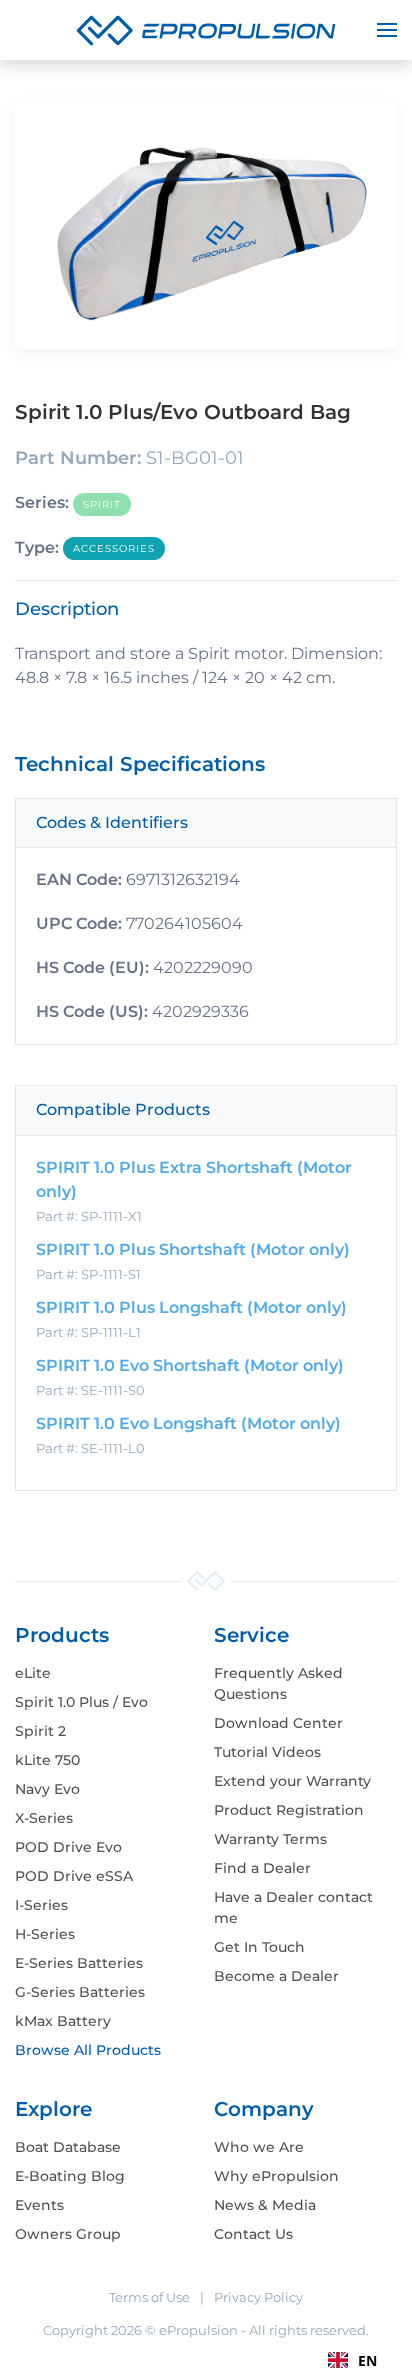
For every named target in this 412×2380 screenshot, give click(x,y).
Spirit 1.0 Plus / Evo (81, 1702)
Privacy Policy (258, 2297)
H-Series (45, 1934)
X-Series (44, 1818)
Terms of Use (149, 2297)
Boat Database (68, 2147)
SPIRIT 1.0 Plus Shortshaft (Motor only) (193, 1249)
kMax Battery (63, 2021)
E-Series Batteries (79, 1963)
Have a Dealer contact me (293, 1907)
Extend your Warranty (292, 1781)
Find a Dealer (262, 1868)
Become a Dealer (276, 1976)
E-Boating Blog (70, 2176)
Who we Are (259, 2147)
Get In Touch (259, 1947)
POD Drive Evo (68, 1847)
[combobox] (352, 2360)
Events (39, 2205)
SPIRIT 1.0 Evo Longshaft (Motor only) (188, 1423)
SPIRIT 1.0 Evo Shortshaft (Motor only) (190, 1365)
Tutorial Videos (267, 1752)
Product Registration (289, 1810)
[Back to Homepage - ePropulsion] (206, 29)
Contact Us (253, 2234)
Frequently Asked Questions (278, 1683)
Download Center (278, 1723)
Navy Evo (47, 1789)
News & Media (265, 2205)
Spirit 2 (40, 1731)
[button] (387, 30)
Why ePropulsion (276, 2176)
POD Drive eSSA (74, 1876)
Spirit (102, 504)
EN (367, 2360)
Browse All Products (88, 2050)
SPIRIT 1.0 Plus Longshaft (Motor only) (191, 1307)
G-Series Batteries (80, 1992)
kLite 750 (47, 1760)
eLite (33, 1673)
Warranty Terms (270, 1839)
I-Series (41, 1905)
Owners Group (68, 2234)
